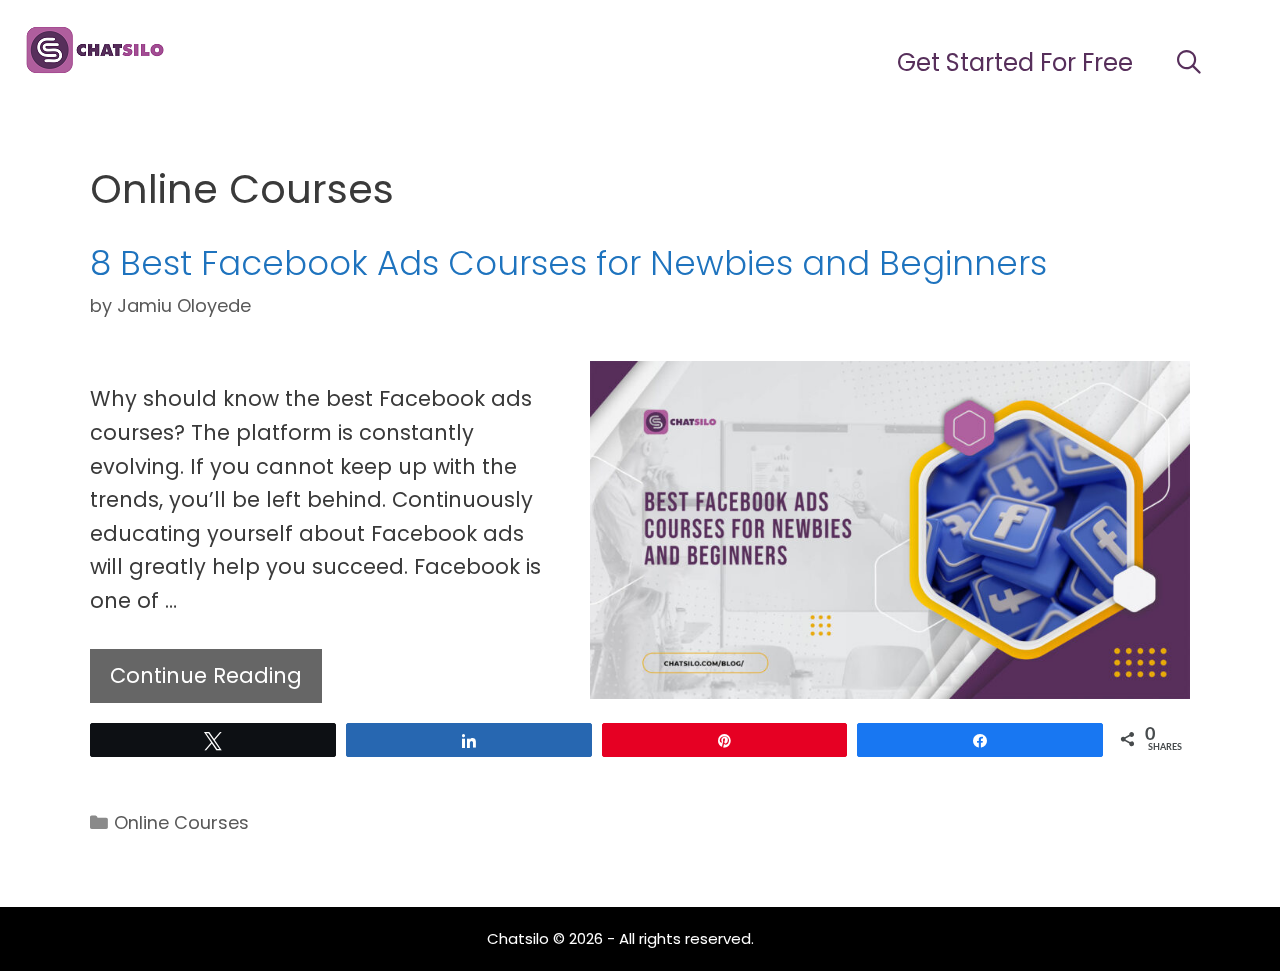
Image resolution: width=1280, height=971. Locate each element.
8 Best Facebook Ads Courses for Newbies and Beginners (568, 263)
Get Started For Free (1015, 62)
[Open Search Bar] (1188, 62)
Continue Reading (206, 675)
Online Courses (181, 822)
